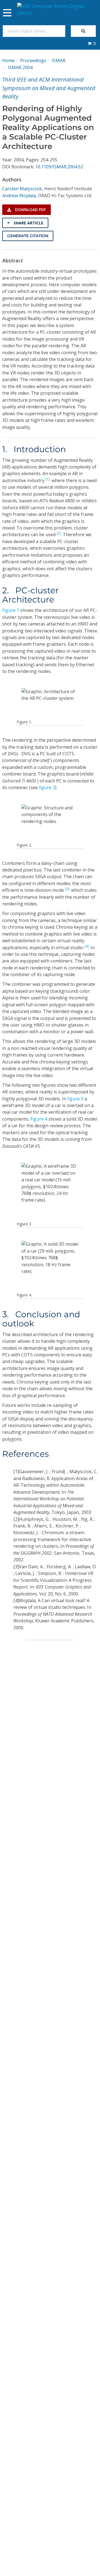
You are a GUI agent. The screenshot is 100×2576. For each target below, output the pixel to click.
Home (8, 60)
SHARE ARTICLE (28, 223)
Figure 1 (11, 610)
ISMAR (58, 60)
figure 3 (75, 1099)
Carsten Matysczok (22, 189)
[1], (48, 479)
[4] (87, 946)
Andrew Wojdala (19, 196)
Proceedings (33, 60)
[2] (59, 533)
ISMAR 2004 (20, 67)
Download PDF (30, 210)
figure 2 (47, 787)
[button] (92, 44)
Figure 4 (39, 1119)
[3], (67, 889)
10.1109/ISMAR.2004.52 (59, 167)
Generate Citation (28, 236)
